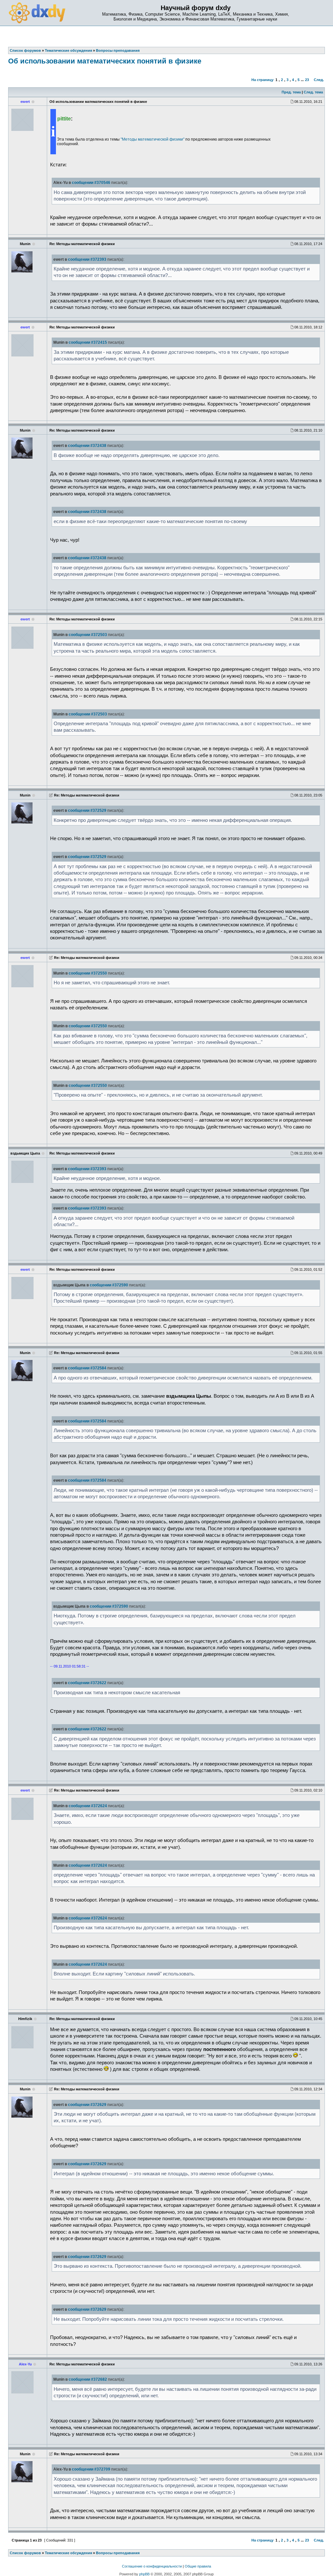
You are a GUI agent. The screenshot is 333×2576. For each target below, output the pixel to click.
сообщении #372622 (87, 1683)
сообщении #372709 (91, 2469)
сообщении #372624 (88, 1806)
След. (319, 80)
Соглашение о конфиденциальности (152, 2566)
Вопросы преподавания (118, 2553)
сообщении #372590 (109, 1285)
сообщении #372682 (88, 2379)
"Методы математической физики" (153, 139)
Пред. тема (291, 92)
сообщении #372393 (87, 259)
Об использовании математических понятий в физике (105, 61)
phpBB (144, 2574)
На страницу (262, 80)
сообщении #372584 (87, 1368)
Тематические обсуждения (68, 2553)
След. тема (313, 92)
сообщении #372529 (87, 810)
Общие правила (198, 2566)
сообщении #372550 (88, 973)
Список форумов (25, 2553)
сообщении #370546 (91, 183)
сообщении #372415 (88, 342)
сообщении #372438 (87, 446)
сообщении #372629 (87, 2105)
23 (307, 80)
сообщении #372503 (88, 635)
